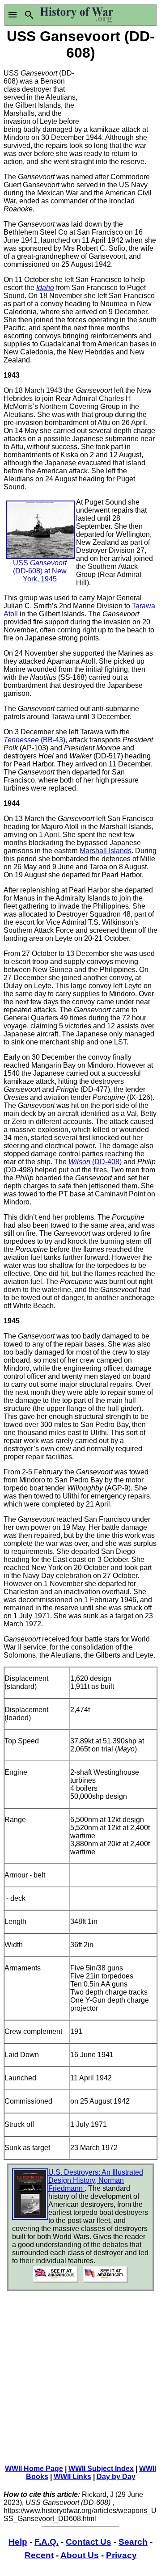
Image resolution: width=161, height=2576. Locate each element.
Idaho (45, 288)
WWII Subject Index (101, 2469)
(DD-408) (107, 1162)
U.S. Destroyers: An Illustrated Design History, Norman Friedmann (96, 2180)
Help (18, 2542)
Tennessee (22, 740)
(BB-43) (53, 740)
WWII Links (72, 2477)
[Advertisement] (119, 90)
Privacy (121, 2555)
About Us (80, 2555)
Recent (39, 2555)
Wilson (80, 1162)
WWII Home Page (34, 2469)
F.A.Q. (47, 2542)
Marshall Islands (106, 851)
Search (133, 2542)
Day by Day (116, 2477)
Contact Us (89, 2542)
